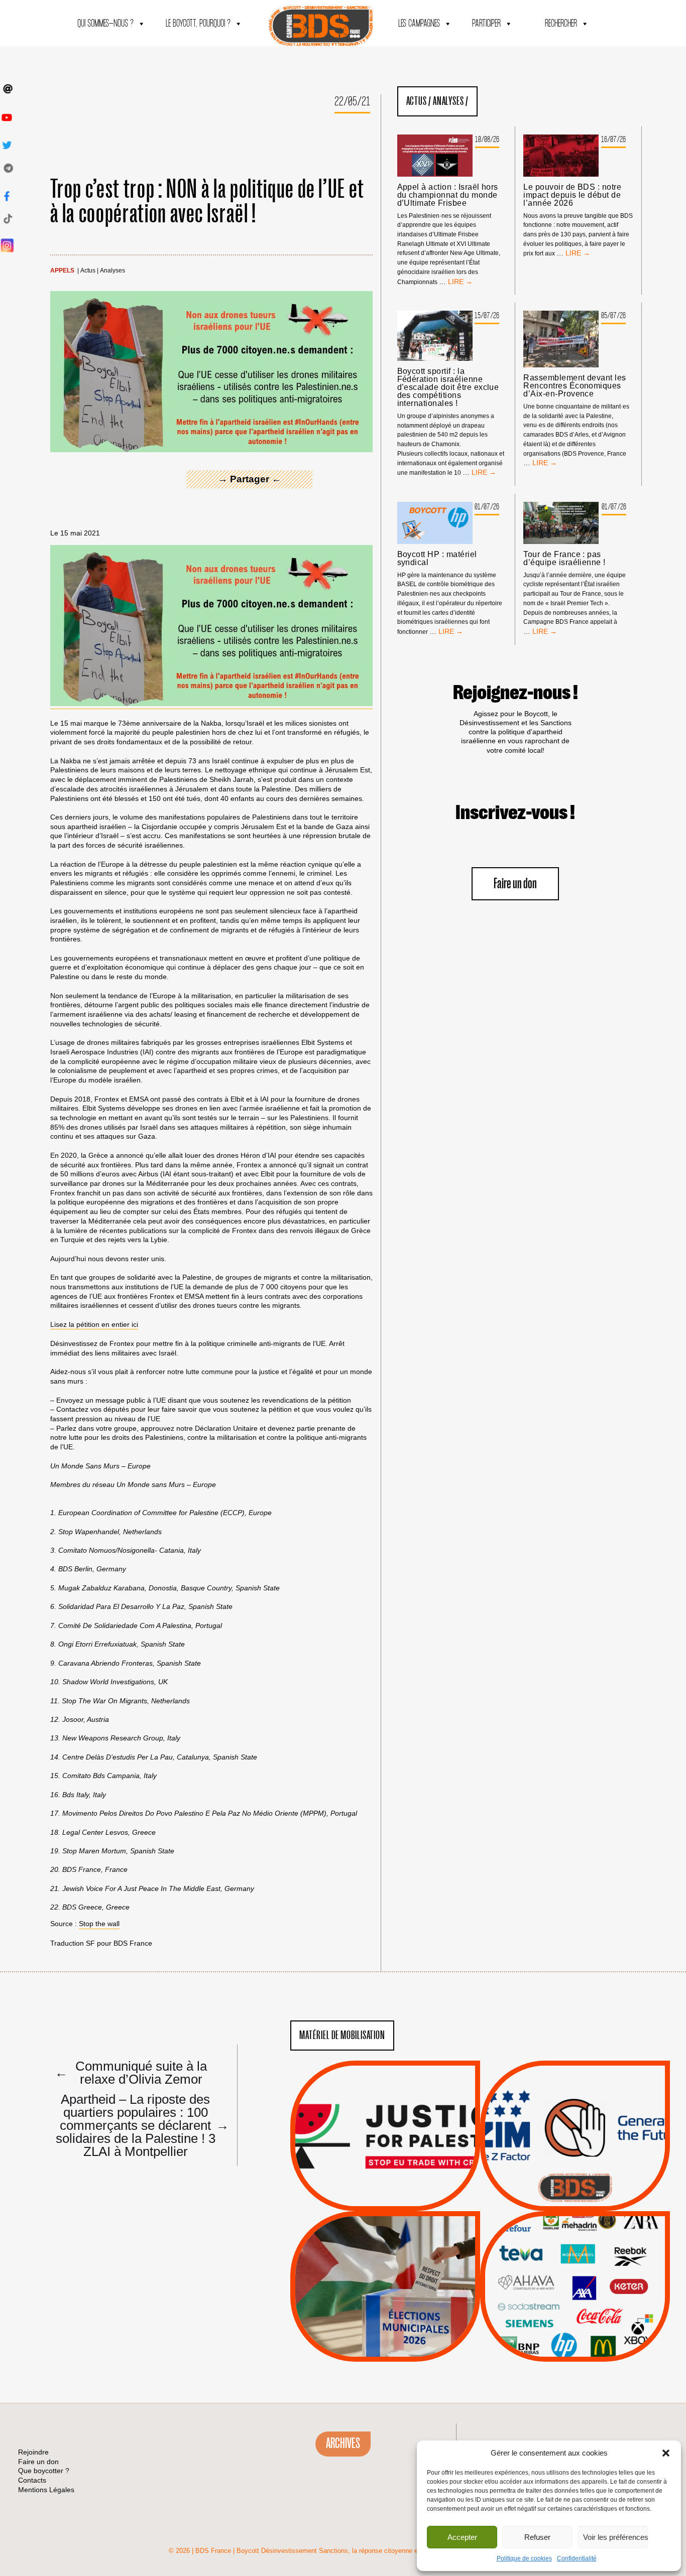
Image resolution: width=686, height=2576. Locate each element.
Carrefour (564, 2281)
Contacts (32, 2480)
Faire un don (515, 884)
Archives (343, 2444)
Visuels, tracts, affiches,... (575, 2346)
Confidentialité (577, 2558)
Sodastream (574, 2332)
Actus (88, 271)
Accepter (462, 2537)
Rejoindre (33, 2452)
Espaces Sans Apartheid (385, 2313)
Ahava (589, 2256)
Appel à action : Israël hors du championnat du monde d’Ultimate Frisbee (448, 195)
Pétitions (401, 2200)
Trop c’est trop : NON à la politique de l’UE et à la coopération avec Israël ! (208, 202)
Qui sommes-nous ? (105, 24)
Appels (62, 271)
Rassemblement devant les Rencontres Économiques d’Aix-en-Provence (575, 386)
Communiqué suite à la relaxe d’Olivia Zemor (131, 2072)
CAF (595, 2268)
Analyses (112, 271)
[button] (666, 2453)
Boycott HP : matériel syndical (437, 559)
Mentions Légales (46, 2490)
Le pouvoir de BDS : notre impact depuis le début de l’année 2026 (572, 195)
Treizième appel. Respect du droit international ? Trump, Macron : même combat (575, 2107)
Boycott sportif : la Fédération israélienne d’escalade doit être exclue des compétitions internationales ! (448, 387)
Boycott (557, 2243)
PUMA (591, 2319)
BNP (573, 2268)
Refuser (537, 2537)
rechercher (561, 24)
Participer (486, 24)
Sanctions (400, 2187)
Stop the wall (99, 1924)
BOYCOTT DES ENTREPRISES (575, 2163)
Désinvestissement (609, 2243)
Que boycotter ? (575, 2226)
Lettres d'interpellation (575, 2190)
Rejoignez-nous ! (516, 693)
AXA (551, 2268)
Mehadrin (560, 2319)
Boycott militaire (575, 2178)
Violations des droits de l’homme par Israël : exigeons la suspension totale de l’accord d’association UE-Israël (385, 2122)
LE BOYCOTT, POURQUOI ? (198, 24)
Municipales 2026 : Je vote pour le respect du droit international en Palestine (385, 2258)
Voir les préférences (615, 2537)
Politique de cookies (524, 2558)
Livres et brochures (574, 2306)
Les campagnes (419, 24)
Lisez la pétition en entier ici (94, 1324)
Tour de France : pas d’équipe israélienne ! (564, 559)
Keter (574, 2293)
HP (592, 2281)
